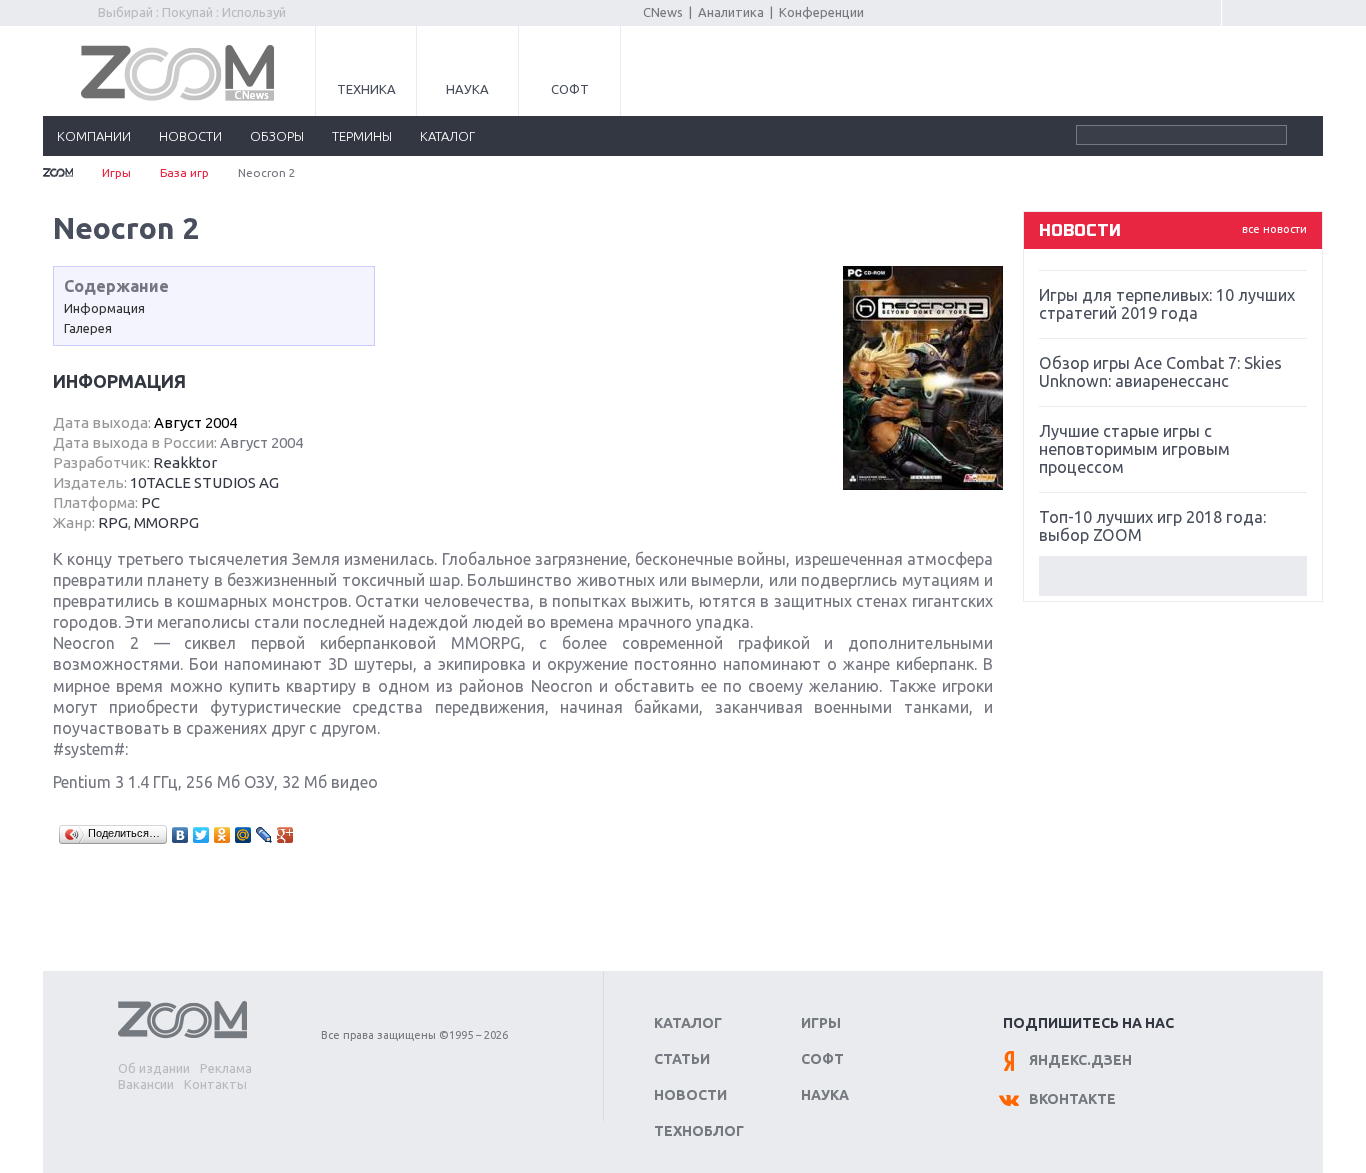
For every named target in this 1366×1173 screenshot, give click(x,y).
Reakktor (185, 462)
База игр (184, 172)
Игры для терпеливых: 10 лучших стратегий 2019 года (1167, 304)
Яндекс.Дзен (1080, 1060)
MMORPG (166, 522)
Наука (467, 89)
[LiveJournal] (264, 835)
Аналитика (731, 12)
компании (94, 136)
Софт (570, 89)
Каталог (688, 1023)
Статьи (682, 1059)
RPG (113, 522)
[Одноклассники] (222, 835)
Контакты (215, 1084)
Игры (116, 172)
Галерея (88, 328)
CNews (663, 12)
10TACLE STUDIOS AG (204, 482)
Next (1173, 576)
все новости (1274, 229)
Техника (366, 89)
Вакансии (146, 1084)
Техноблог (699, 1131)
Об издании (154, 1068)
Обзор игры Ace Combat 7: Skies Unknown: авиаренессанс (1160, 372)
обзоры (277, 136)
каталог (447, 136)
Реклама (226, 1068)
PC (150, 502)
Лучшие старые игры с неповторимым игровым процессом (1134, 449)
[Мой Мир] (243, 835)
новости (190, 136)
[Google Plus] (285, 835)
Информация (104, 308)
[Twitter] (201, 835)
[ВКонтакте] (180, 835)
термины (362, 136)
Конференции (821, 12)
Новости (690, 1095)
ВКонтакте (1072, 1099)
